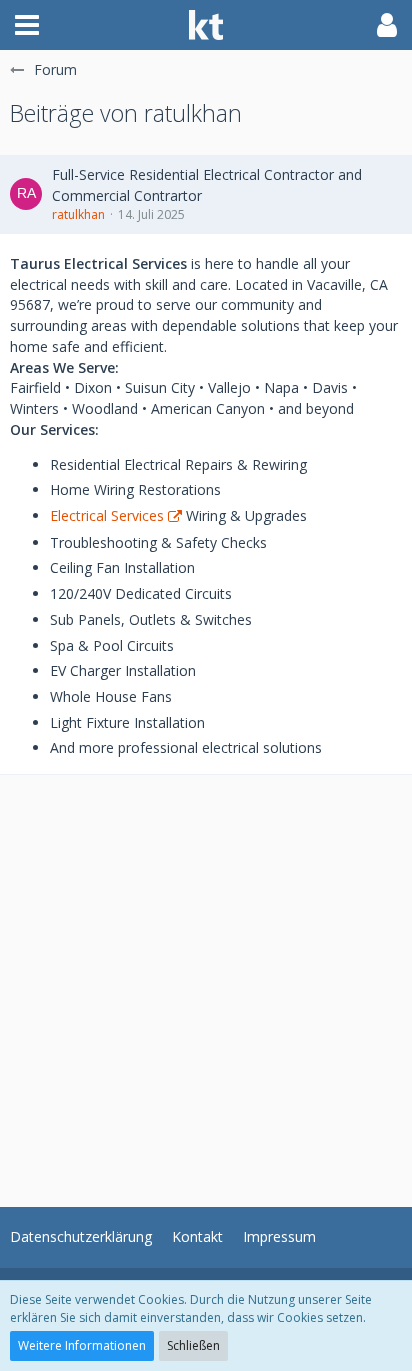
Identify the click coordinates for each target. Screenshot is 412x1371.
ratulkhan (78, 214)
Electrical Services (107, 515)
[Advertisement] (206, 981)
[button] (27, 25)
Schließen (193, 1345)
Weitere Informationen (82, 1345)
